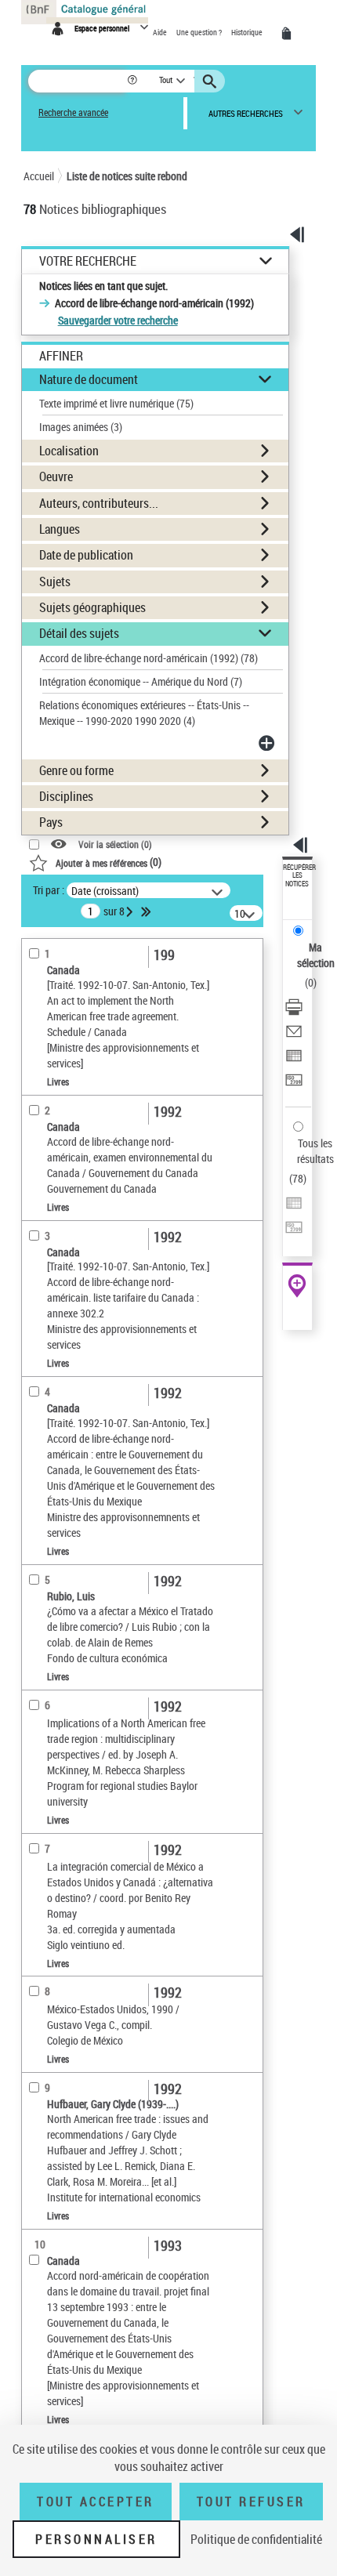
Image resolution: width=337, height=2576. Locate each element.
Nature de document (89, 379)
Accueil (39, 176)
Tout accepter (96, 2502)
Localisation (69, 451)
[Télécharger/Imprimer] (294, 1009)
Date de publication (86, 555)
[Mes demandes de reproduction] (289, 34)
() (109, 862)
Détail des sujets (79, 633)
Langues (60, 529)
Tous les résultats (315, 1151)
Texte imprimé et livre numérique (116, 403)
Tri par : (49, 890)
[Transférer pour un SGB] (294, 1082)
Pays (51, 822)
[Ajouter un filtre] (268, 743)
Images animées (81, 427)
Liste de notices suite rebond (127, 176)
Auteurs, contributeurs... (99, 503)
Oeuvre (56, 476)
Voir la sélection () (115, 844)
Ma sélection (316, 955)
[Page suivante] (131, 911)
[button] (134, 81)
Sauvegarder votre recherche (118, 320)
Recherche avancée (73, 112)
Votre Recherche (88, 261)
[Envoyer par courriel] (294, 1033)
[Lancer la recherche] (212, 82)
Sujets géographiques (92, 607)
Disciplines (66, 796)
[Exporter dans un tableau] (294, 1058)
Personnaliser (96, 2539)
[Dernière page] (147, 911)
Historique (248, 32)
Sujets (55, 582)
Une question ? (200, 32)
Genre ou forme (76, 770)
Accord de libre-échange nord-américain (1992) (149, 658)
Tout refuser (251, 2502)
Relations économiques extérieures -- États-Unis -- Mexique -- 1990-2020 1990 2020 (144, 713)
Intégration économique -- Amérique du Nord (141, 681)
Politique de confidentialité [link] (256, 2539)
